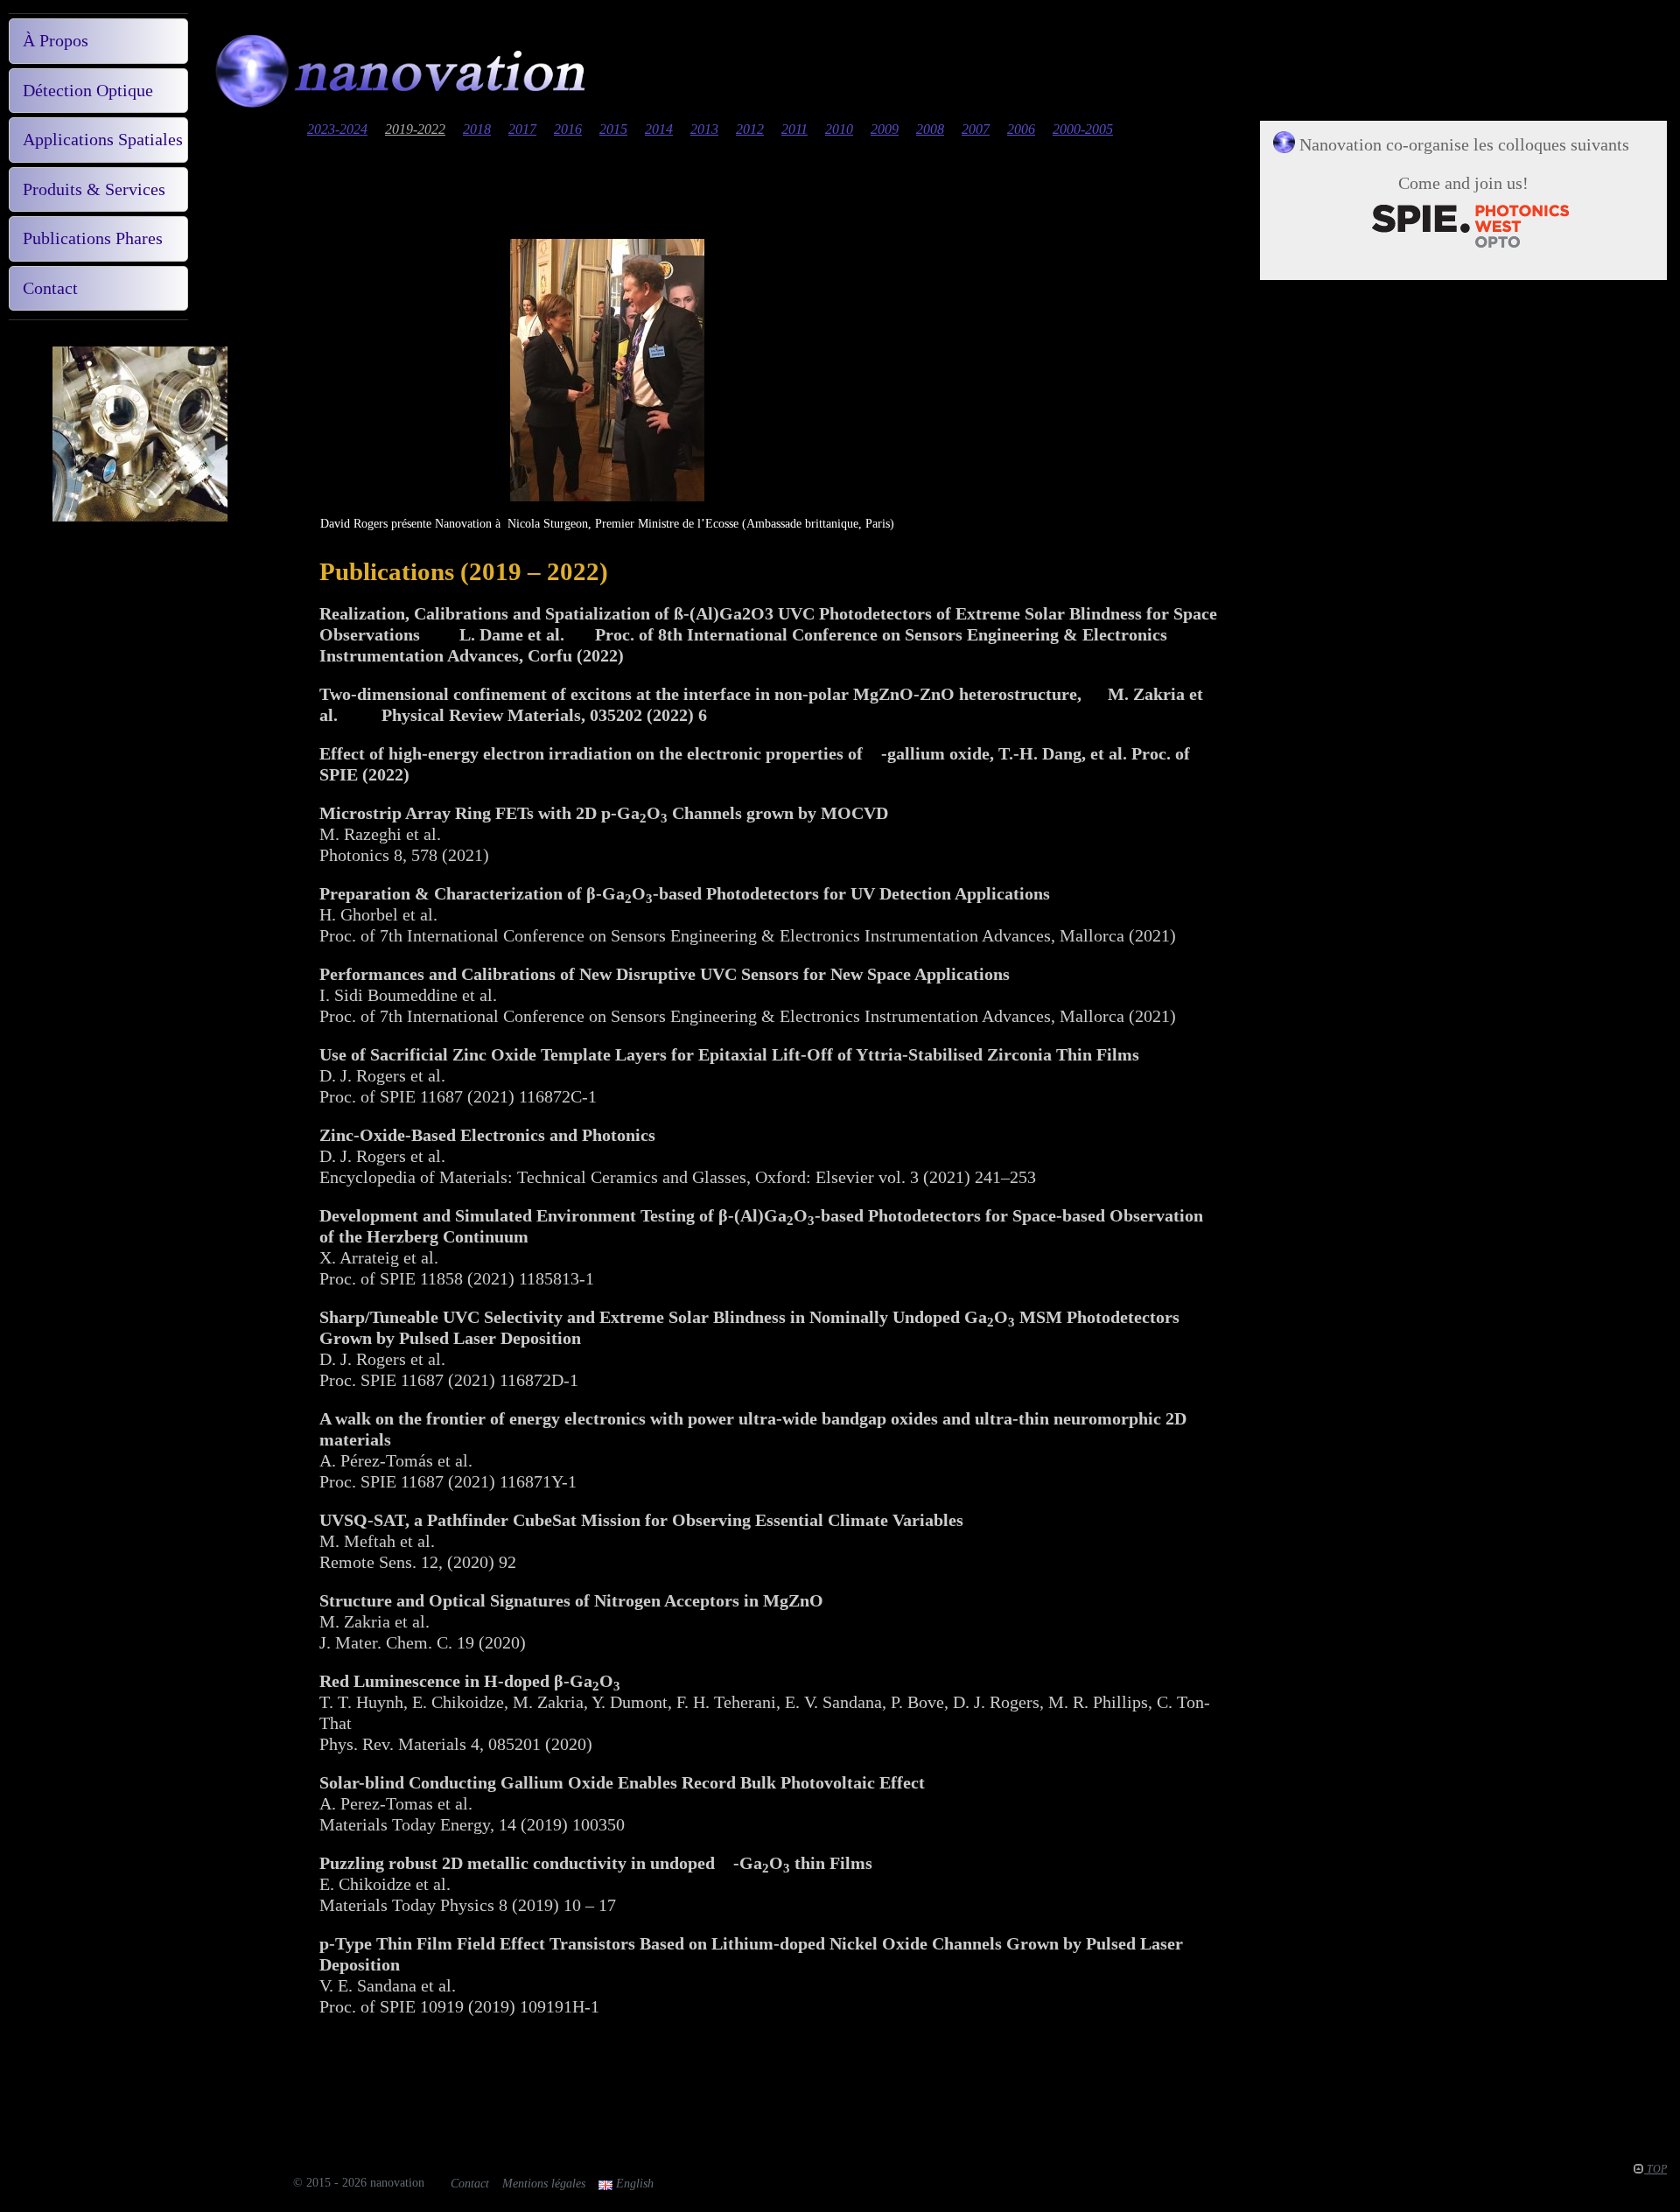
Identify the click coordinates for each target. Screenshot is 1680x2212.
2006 (1021, 129)
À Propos (56, 40)
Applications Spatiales (103, 139)
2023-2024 (337, 129)
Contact (50, 288)
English (633, 2184)
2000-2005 (1083, 129)
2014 (659, 129)
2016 (568, 129)
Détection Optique (88, 90)
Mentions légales (544, 2184)
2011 (794, 129)
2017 (522, 129)
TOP (1655, 2169)
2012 (750, 129)
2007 (976, 129)
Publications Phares (93, 238)
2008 (930, 129)
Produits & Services (94, 189)
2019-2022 (415, 129)
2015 (613, 129)
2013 (704, 129)
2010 (839, 129)
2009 (885, 129)
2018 (477, 129)
